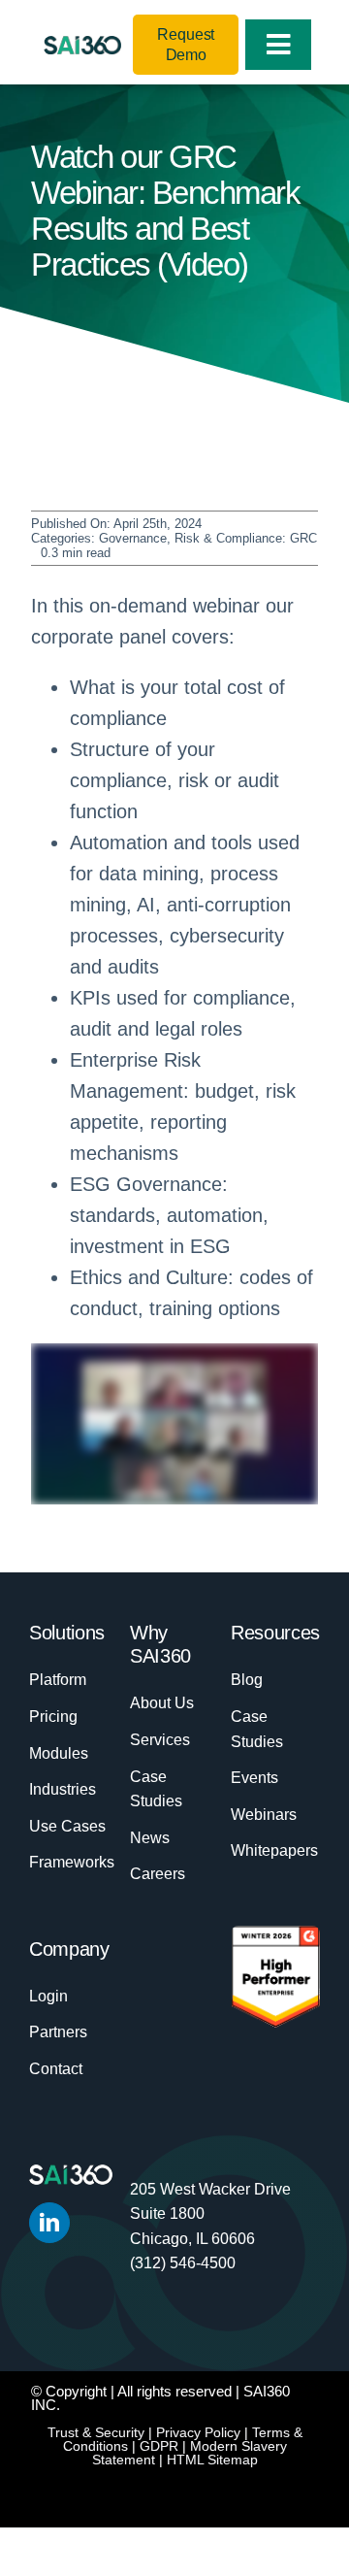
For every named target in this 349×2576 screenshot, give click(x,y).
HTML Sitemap (212, 2460)
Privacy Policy (198, 2432)
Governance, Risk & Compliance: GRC (208, 538)
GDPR (159, 2446)
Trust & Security (96, 2432)
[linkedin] (49, 2223)
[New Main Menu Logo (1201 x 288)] (82, 46)
